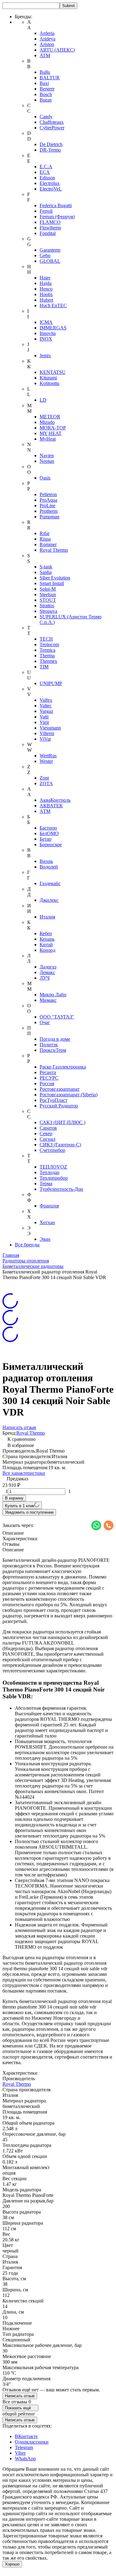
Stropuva (48, 611)
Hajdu (46, 283)
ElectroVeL (51, 189)
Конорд (47, 950)
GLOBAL (50, 261)
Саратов (48, 1128)
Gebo (45, 255)
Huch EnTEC (53, 305)
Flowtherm (50, 228)
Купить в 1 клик (20, 1506)
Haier (45, 278)
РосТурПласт (54, 1100)
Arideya (47, 39)
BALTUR (50, 78)
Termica (47, 650)
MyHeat (48, 439)
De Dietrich (51, 144)
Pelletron (48, 494)
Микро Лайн (53, 995)
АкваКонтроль (55, 800)
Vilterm (47, 733)
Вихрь (46, 861)
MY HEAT (51, 433)
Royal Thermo (54, 550)
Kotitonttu (49, 383)
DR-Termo (50, 150)
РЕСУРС (49, 1078)
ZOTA (46, 783)
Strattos (47, 606)
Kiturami (48, 378)
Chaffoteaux (52, 122)
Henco (46, 289)
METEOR (50, 417)
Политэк (49, 1045)
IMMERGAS (53, 328)
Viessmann (50, 728)
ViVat (45, 739)
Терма (46, 1183)
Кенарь (47, 939)
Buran (46, 100)
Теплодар (49, 1172)
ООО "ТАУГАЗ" (57, 1017)
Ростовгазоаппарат (60, 1089)
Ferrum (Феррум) (57, 217)
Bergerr (47, 89)
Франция (49, 1206)
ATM (45, 55)
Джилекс (49, 900)
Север (46, 1133)
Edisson (47, 178)
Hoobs (46, 294)
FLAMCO (50, 222)
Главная (11, 1255)
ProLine (47, 506)
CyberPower (52, 128)
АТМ (45, 811)
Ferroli (46, 211)
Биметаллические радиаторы (33, 1266)
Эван (45, 1239)
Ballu (45, 72)
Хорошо (12, 2564)
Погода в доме (55, 1039)
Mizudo (47, 422)
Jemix (45, 355)
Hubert (46, 300)
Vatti (44, 717)
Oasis (45, 478)
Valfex (46, 700)
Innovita (48, 333)
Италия (47, 917)
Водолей (49, 867)
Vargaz (46, 711)
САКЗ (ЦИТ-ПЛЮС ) (62, 1122)
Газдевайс (50, 883)
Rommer (48, 544)
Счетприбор (52, 1150)
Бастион (48, 828)
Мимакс (48, 1000)
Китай (46, 945)
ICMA (46, 322)
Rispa (45, 539)
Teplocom (49, 644)
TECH (46, 639)
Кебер (46, 933)
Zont (44, 778)
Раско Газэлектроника (63, 1067)
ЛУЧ (45, 978)
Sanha (46, 572)
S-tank (46, 567)
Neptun (47, 461)
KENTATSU (53, 372)
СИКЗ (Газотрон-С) (60, 1145)
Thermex (48, 661)
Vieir (44, 722)
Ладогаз (48, 967)
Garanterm (50, 250)
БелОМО (49, 833)
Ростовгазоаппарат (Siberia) (69, 1095)
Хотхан (47, 1222)
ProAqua (48, 500)
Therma (47, 656)
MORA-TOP (53, 428)
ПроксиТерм (53, 1050)
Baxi (44, 83)
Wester (46, 761)
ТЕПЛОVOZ (53, 1167)
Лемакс (47, 972)
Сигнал (47, 1139)
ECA (45, 172)
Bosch (46, 94)
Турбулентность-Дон (61, 1189)
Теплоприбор (54, 1178)
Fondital (48, 233)
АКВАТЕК (51, 806)
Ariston (47, 44)
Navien (47, 456)
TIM (44, 667)
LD (43, 400)
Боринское (51, 845)
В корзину (14, 1498)
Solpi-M (48, 589)
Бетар (45, 839)
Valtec (46, 706)
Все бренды (27, 1245)
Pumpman (49, 517)
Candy (46, 117)
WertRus (48, 756)
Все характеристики (24, 1473)
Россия (47, 1083)
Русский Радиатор (59, 1106)
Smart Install (52, 583)
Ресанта (48, 1072)
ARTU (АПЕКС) (57, 50)
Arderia (47, 33)
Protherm (49, 511)
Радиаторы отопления (26, 1261)
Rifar (45, 533)
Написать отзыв (19, 1427)
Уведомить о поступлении (29, 1512)
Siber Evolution (55, 578)
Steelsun (48, 594)
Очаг (45, 1022)
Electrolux (50, 183)
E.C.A (46, 167)
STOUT (48, 600)
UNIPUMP (51, 683)
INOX (46, 339)
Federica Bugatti (56, 205)
